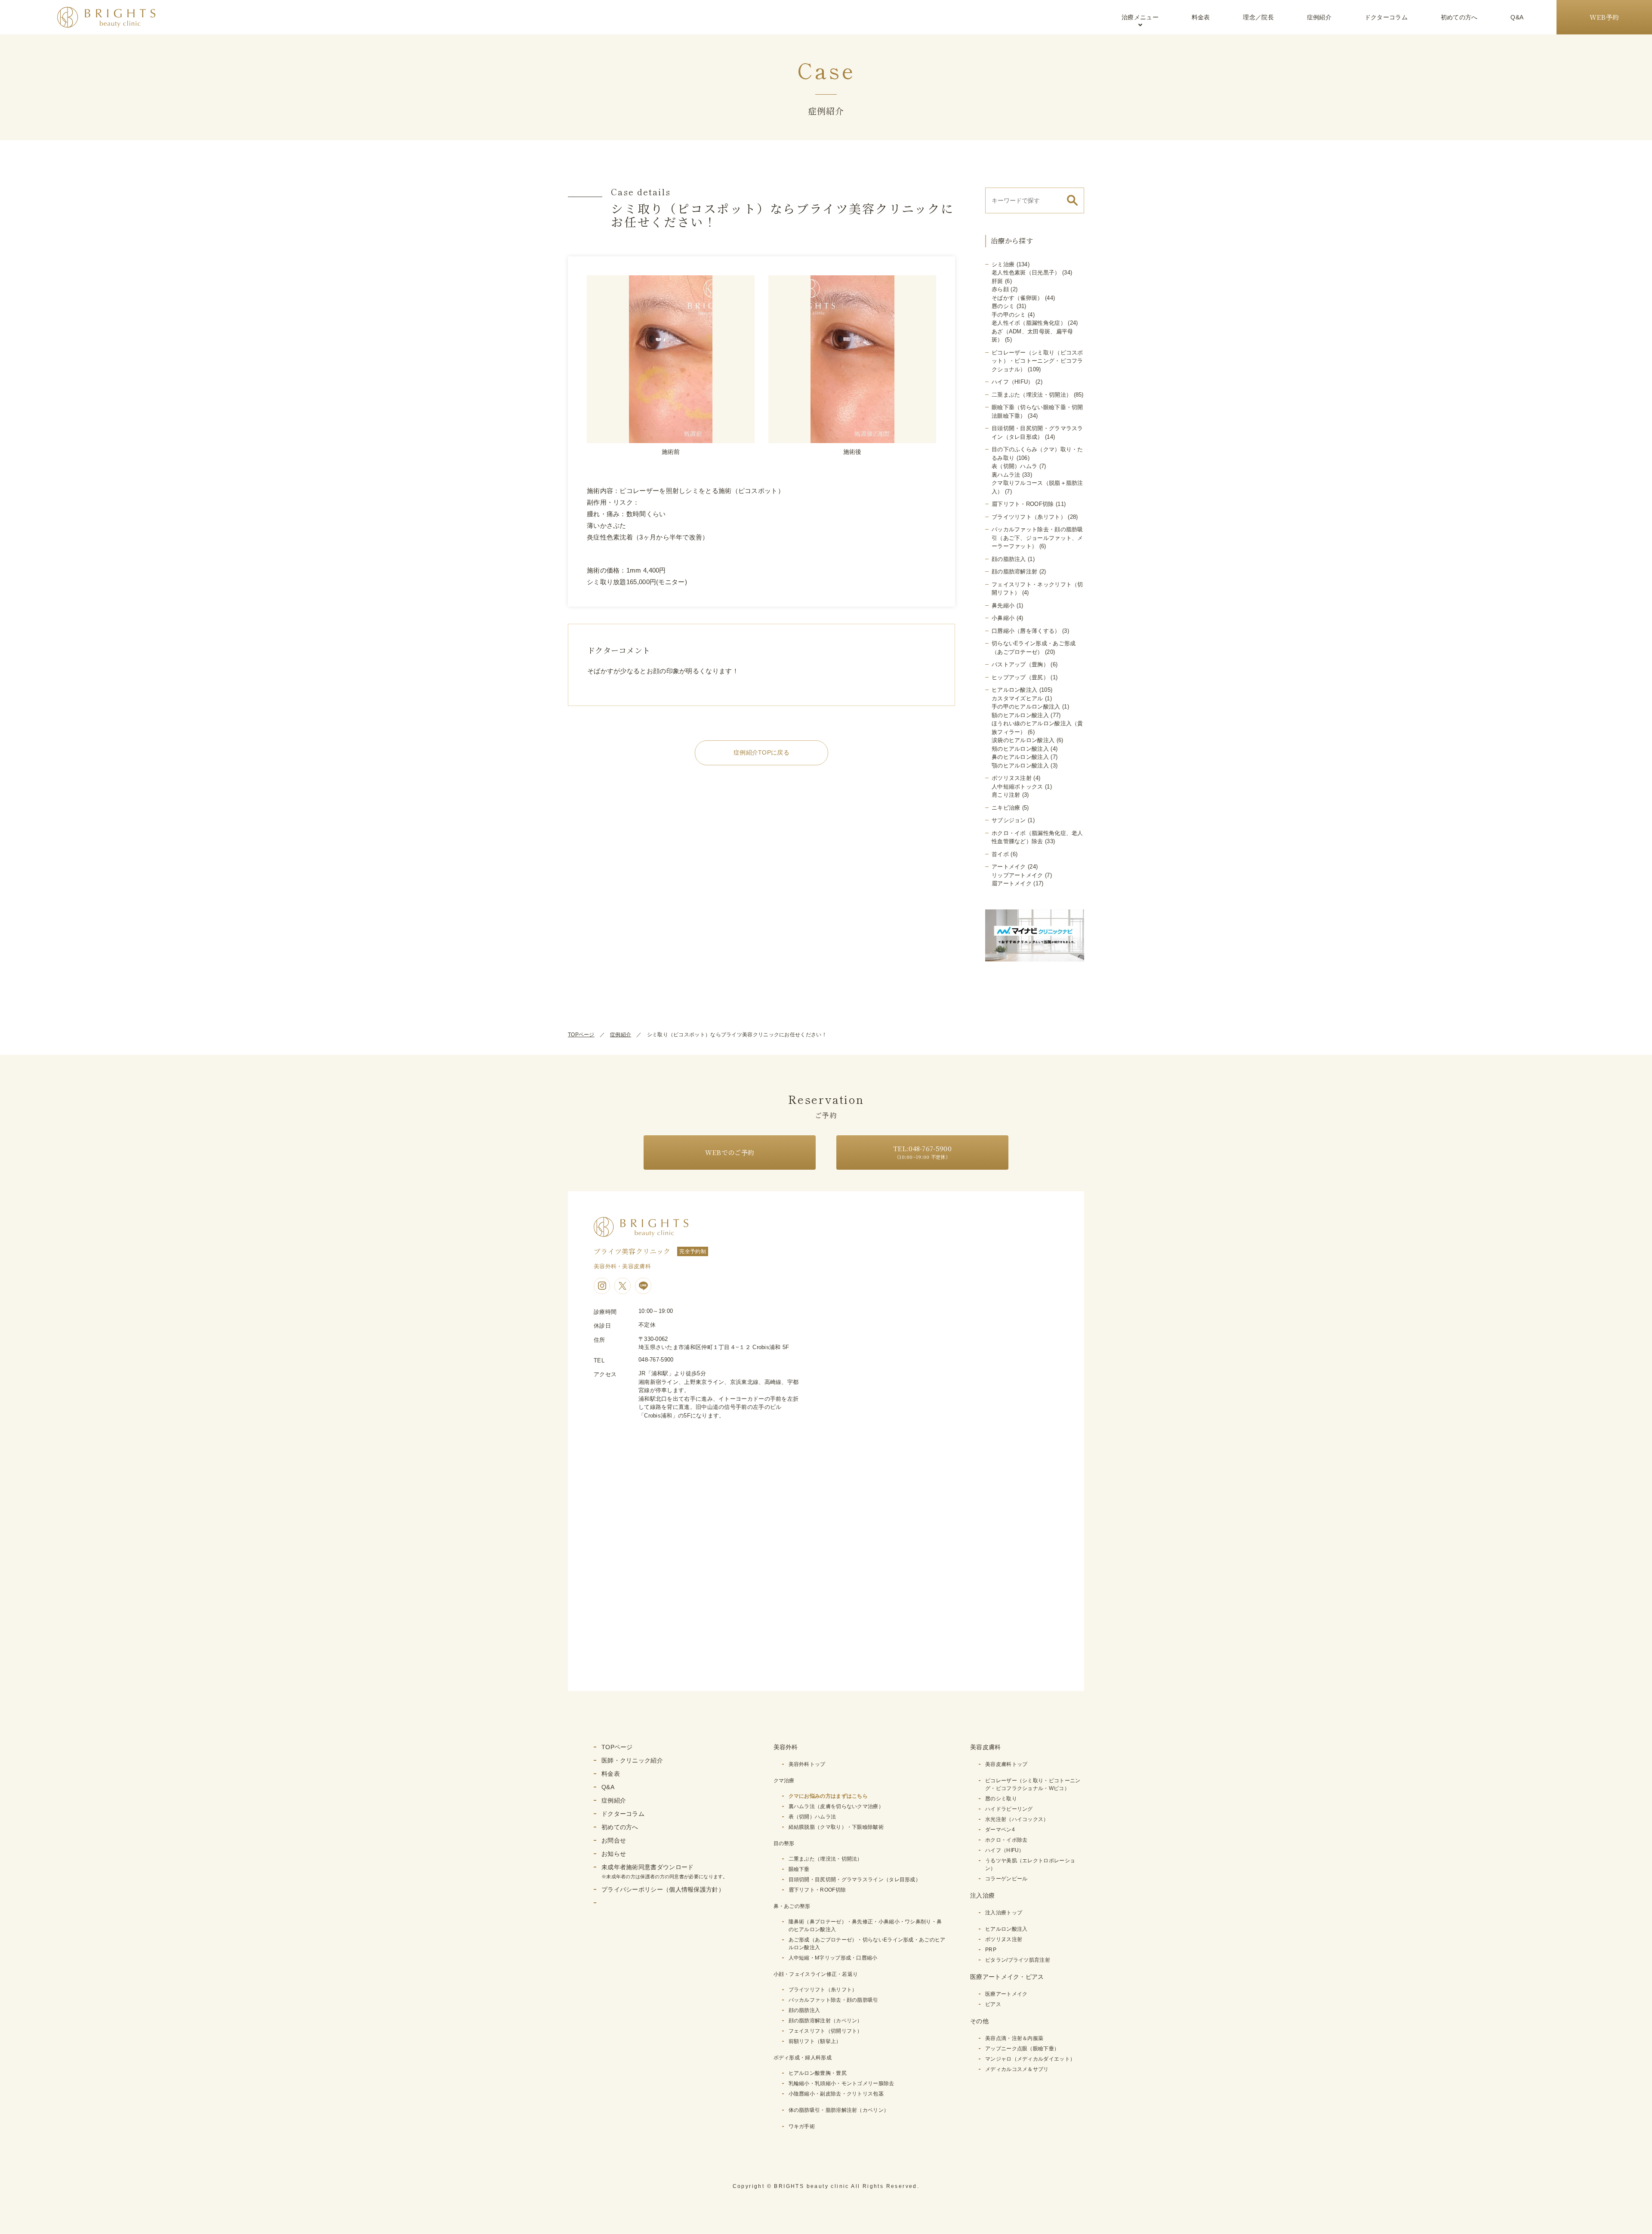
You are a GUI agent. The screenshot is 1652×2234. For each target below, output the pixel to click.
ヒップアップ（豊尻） (1020, 677)
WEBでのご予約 (730, 1152)
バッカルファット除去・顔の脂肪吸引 (834, 2000)
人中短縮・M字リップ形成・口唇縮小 (833, 1958)
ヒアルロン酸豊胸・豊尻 (818, 2073)
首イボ (1000, 854)
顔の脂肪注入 (1009, 559)
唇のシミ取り (1001, 1799)
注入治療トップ (1004, 1913)
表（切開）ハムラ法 (812, 1817)
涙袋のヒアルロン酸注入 (1023, 740)
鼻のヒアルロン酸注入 (1020, 757)
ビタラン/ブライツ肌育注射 (1018, 1960)
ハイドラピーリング (1009, 1809)
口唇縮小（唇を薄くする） (1026, 631)
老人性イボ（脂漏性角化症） (1029, 323)
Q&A (1517, 17)
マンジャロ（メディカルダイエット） (1030, 2059)
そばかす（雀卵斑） (1017, 298)
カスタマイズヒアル (1017, 698)
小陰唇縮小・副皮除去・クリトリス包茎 (836, 2094)
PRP (991, 1950)
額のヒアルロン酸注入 (1020, 715)
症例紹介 (1319, 17)
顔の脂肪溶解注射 (1014, 572)
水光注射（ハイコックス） (1017, 1819)
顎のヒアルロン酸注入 (1020, 766)
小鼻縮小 (1003, 618)
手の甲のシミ (1009, 315)
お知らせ (614, 1854)
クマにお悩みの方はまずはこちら (828, 1796)
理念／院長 (1258, 17)
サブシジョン (1009, 820)
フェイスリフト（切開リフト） (826, 2031)
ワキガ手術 (802, 2126)
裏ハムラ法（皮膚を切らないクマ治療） (836, 1806)
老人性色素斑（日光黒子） (1026, 273)
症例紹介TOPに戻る (761, 752)
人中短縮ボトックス (1017, 787)
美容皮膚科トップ (1006, 1764)
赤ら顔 (1000, 289)
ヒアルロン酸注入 (1014, 690)
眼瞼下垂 (799, 1869)
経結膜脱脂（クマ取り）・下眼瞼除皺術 (836, 1827)
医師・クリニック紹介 (632, 1760)
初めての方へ (1459, 17)
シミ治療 (1003, 264)
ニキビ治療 (1006, 808)
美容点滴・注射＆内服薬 (1014, 2038)
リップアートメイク (1017, 875)
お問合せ (614, 1840)
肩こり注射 (1006, 795)
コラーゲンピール (1006, 1879)
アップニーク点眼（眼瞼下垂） (1022, 2049)
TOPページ (581, 1035)
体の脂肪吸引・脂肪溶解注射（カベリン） (839, 2110)
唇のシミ (1003, 306)
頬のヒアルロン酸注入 (1020, 749)
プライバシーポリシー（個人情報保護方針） (663, 1889)
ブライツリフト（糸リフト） (1029, 517)
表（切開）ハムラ (1014, 466)
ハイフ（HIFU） (1013, 382)
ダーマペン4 (1000, 1830)
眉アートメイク (1012, 883)
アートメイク (1009, 867)
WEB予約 (1604, 17)
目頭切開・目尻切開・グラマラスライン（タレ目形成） (855, 1880)
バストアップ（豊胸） (1020, 664)
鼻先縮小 (1003, 605)
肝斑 (997, 281)
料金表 (1201, 17)
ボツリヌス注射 (1012, 778)
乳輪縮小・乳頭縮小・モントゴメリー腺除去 (841, 2083)
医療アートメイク (1006, 1994)
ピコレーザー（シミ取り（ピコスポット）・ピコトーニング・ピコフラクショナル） (1037, 361)
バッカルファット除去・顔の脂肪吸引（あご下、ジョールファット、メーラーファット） (1037, 538)
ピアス (993, 2004)
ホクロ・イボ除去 (1006, 1840)
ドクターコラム (1386, 17)
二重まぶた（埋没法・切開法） (1032, 395)
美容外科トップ (807, 1764)
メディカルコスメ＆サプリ (1017, 2069)
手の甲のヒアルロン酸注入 (1026, 707)
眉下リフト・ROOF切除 (1023, 504)
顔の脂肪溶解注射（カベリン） (826, 2021)
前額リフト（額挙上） (815, 2041)
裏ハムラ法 (1006, 475)
